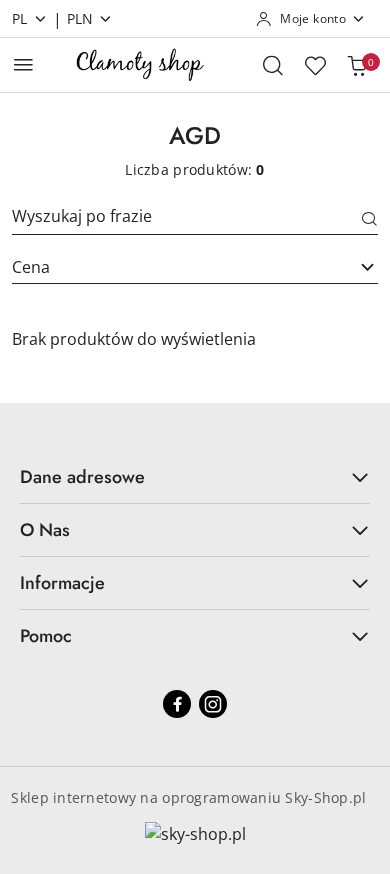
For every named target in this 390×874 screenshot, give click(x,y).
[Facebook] (177, 704)
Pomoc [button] (46, 636)
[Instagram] (213, 704)
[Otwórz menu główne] (23, 64)
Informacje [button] (62, 583)
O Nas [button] (45, 530)
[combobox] (195, 267)
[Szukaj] (370, 220)
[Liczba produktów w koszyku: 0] (357, 65)
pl (20, 18)
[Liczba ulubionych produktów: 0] (315, 65)
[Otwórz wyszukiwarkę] (273, 65)
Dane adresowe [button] (82, 477)
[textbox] (170, 267)
